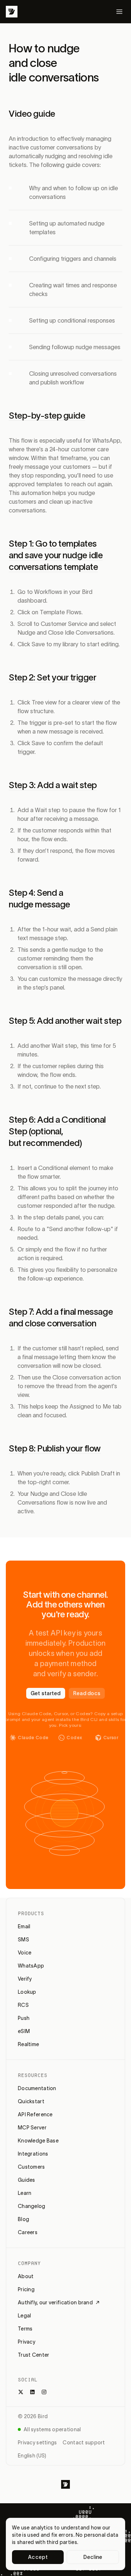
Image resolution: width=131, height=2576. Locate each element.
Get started (46, 1693)
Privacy (27, 2342)
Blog (23, 2219)
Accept (38, 2557)
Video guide (32, 114)
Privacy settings (37, 2443)
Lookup (27, 1992)
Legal (24, 2316)
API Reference (35, 2114)
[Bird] (12, 12)
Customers (31, 2167)
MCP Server (32, 2128)
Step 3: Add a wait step (53, 785)
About (26, 2276)
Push (24, 2018)
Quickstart (31, 2101)
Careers (28, 2232)
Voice (25, 1953)
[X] (21, 2392)
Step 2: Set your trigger (52, 677)
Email (24, 1926)
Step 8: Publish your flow (55, 1448)
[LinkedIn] (32, 2392)
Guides (27, 2180)
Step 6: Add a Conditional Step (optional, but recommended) (57, 1131)
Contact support (84, 2443)
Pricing (26, 2289)
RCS (23, 2005)
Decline (93, 2557)
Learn (25, 2193)
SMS (23, 1940)
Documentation (37, 2088)
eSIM (24, 2031)
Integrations (33, 2154)
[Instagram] (44, 2392)
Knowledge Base (38, 2141)
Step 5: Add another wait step (65, 1021)
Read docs (87, 1693)
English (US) (32, 2456)
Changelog (32, 2206)
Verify (25, 1979)
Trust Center (33, 2355)
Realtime (28, 2044)
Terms (25, 2329)
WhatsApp (31, 1966)
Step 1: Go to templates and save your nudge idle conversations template (56, 555)
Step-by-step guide (47, 416)
